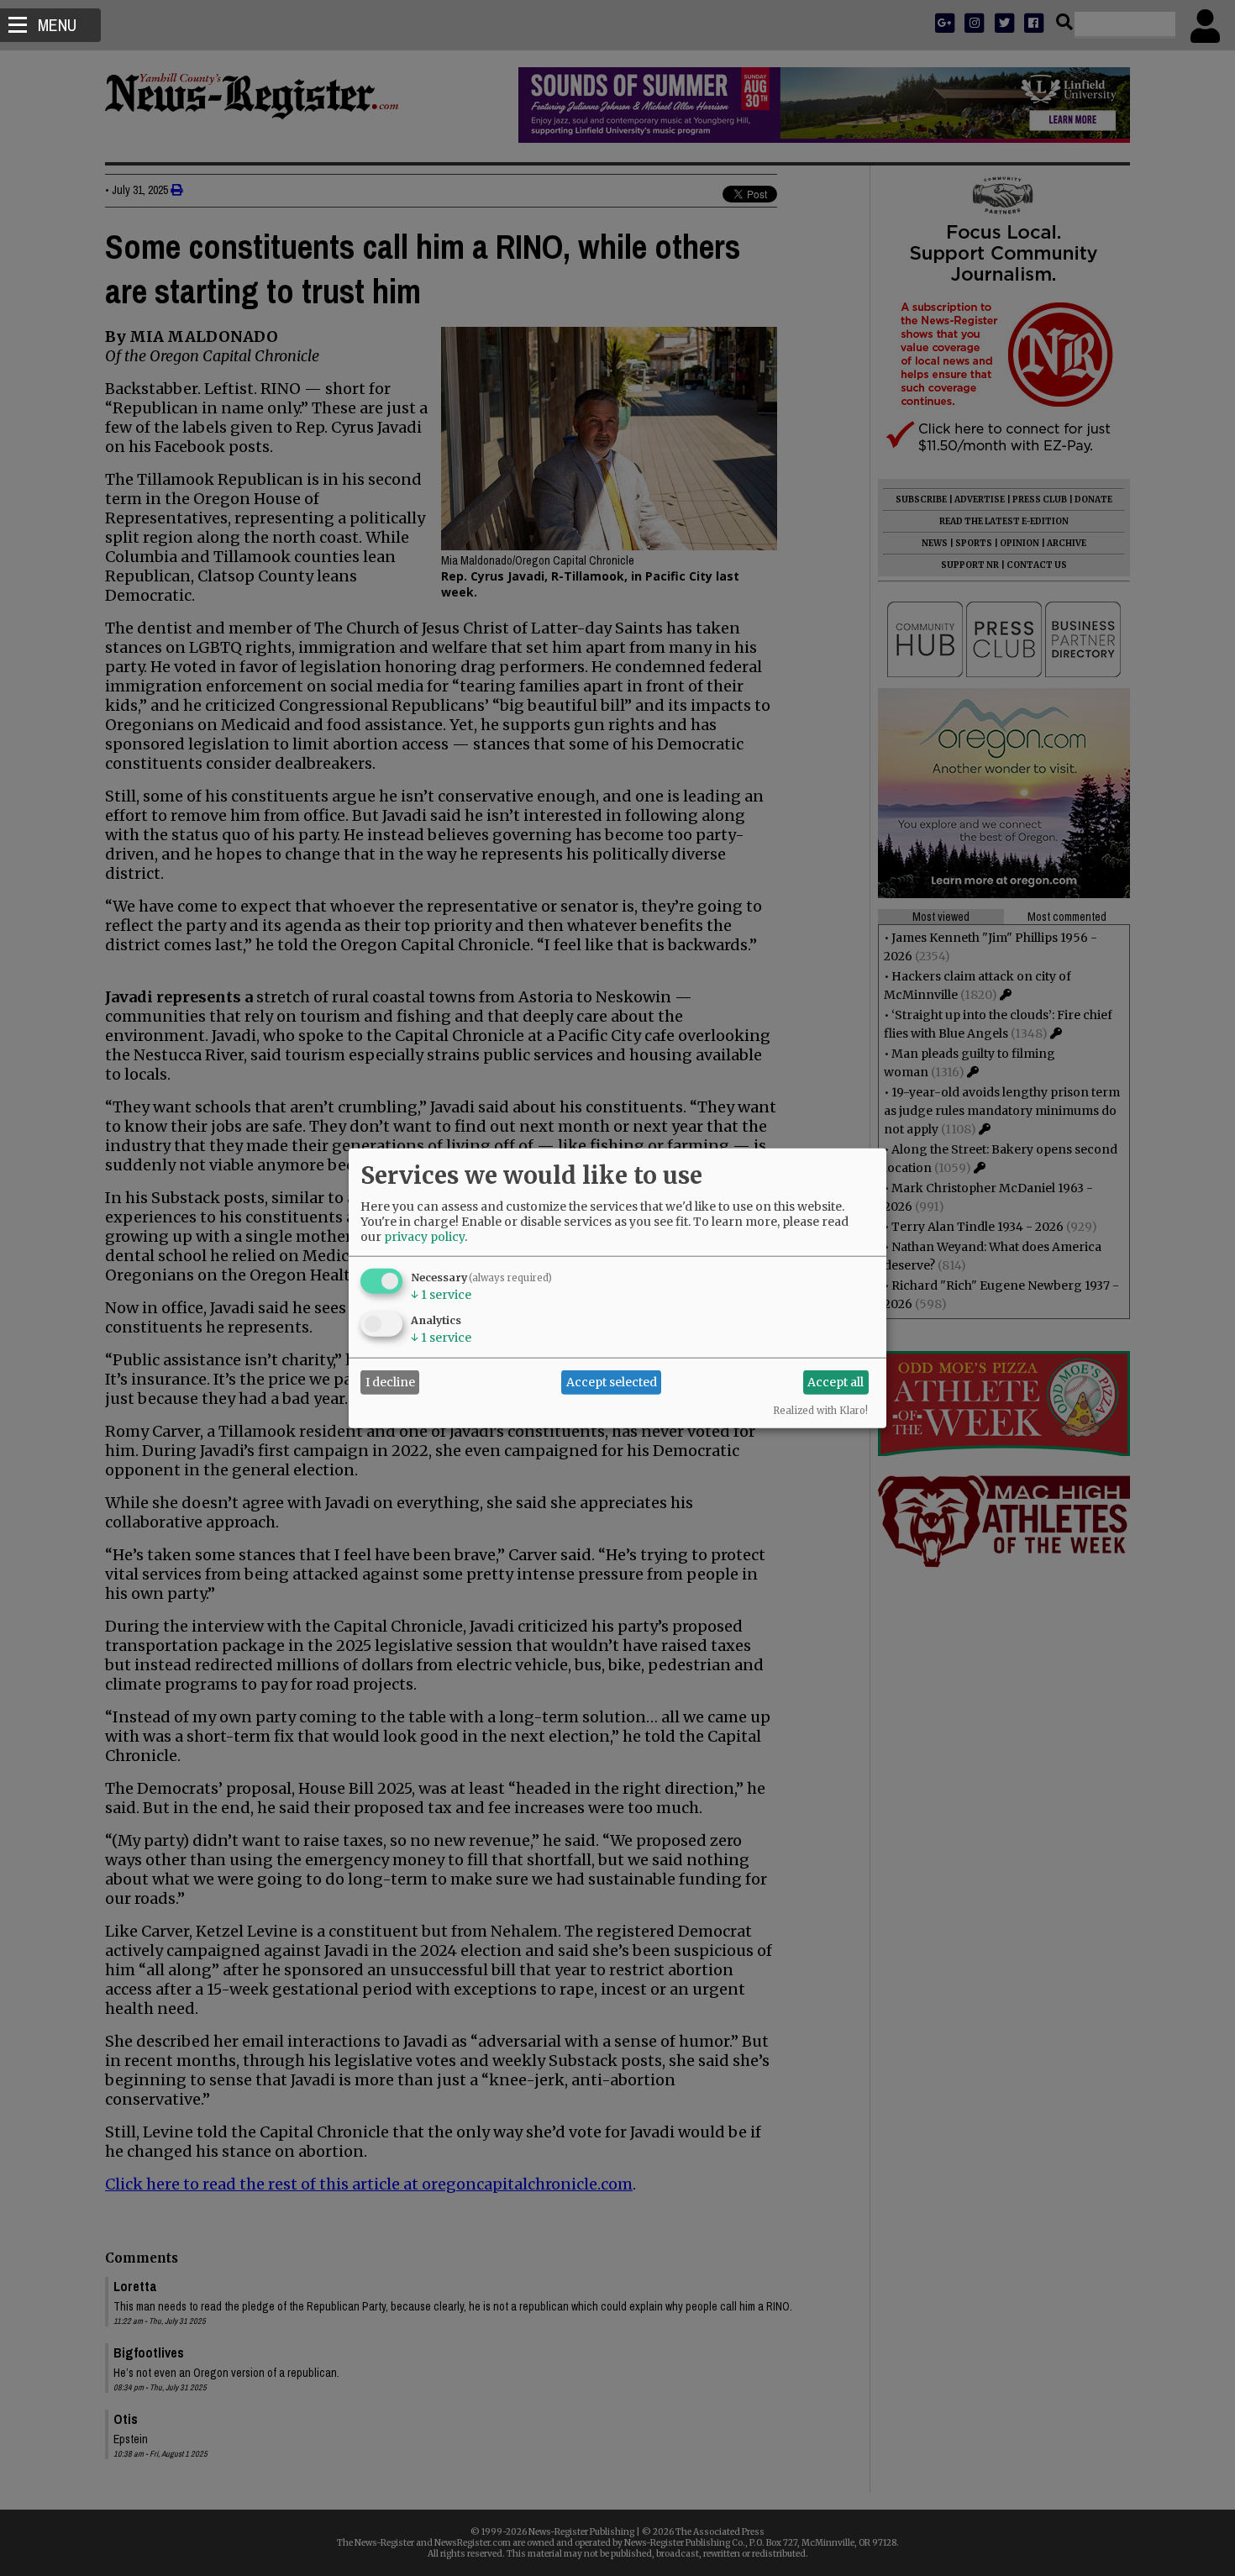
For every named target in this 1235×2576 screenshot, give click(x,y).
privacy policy (424, 1236)
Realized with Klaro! (820, 1410)
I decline (390, 1382)
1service (441, 1294)
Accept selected (612, 1382)
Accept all (836, 1382)
